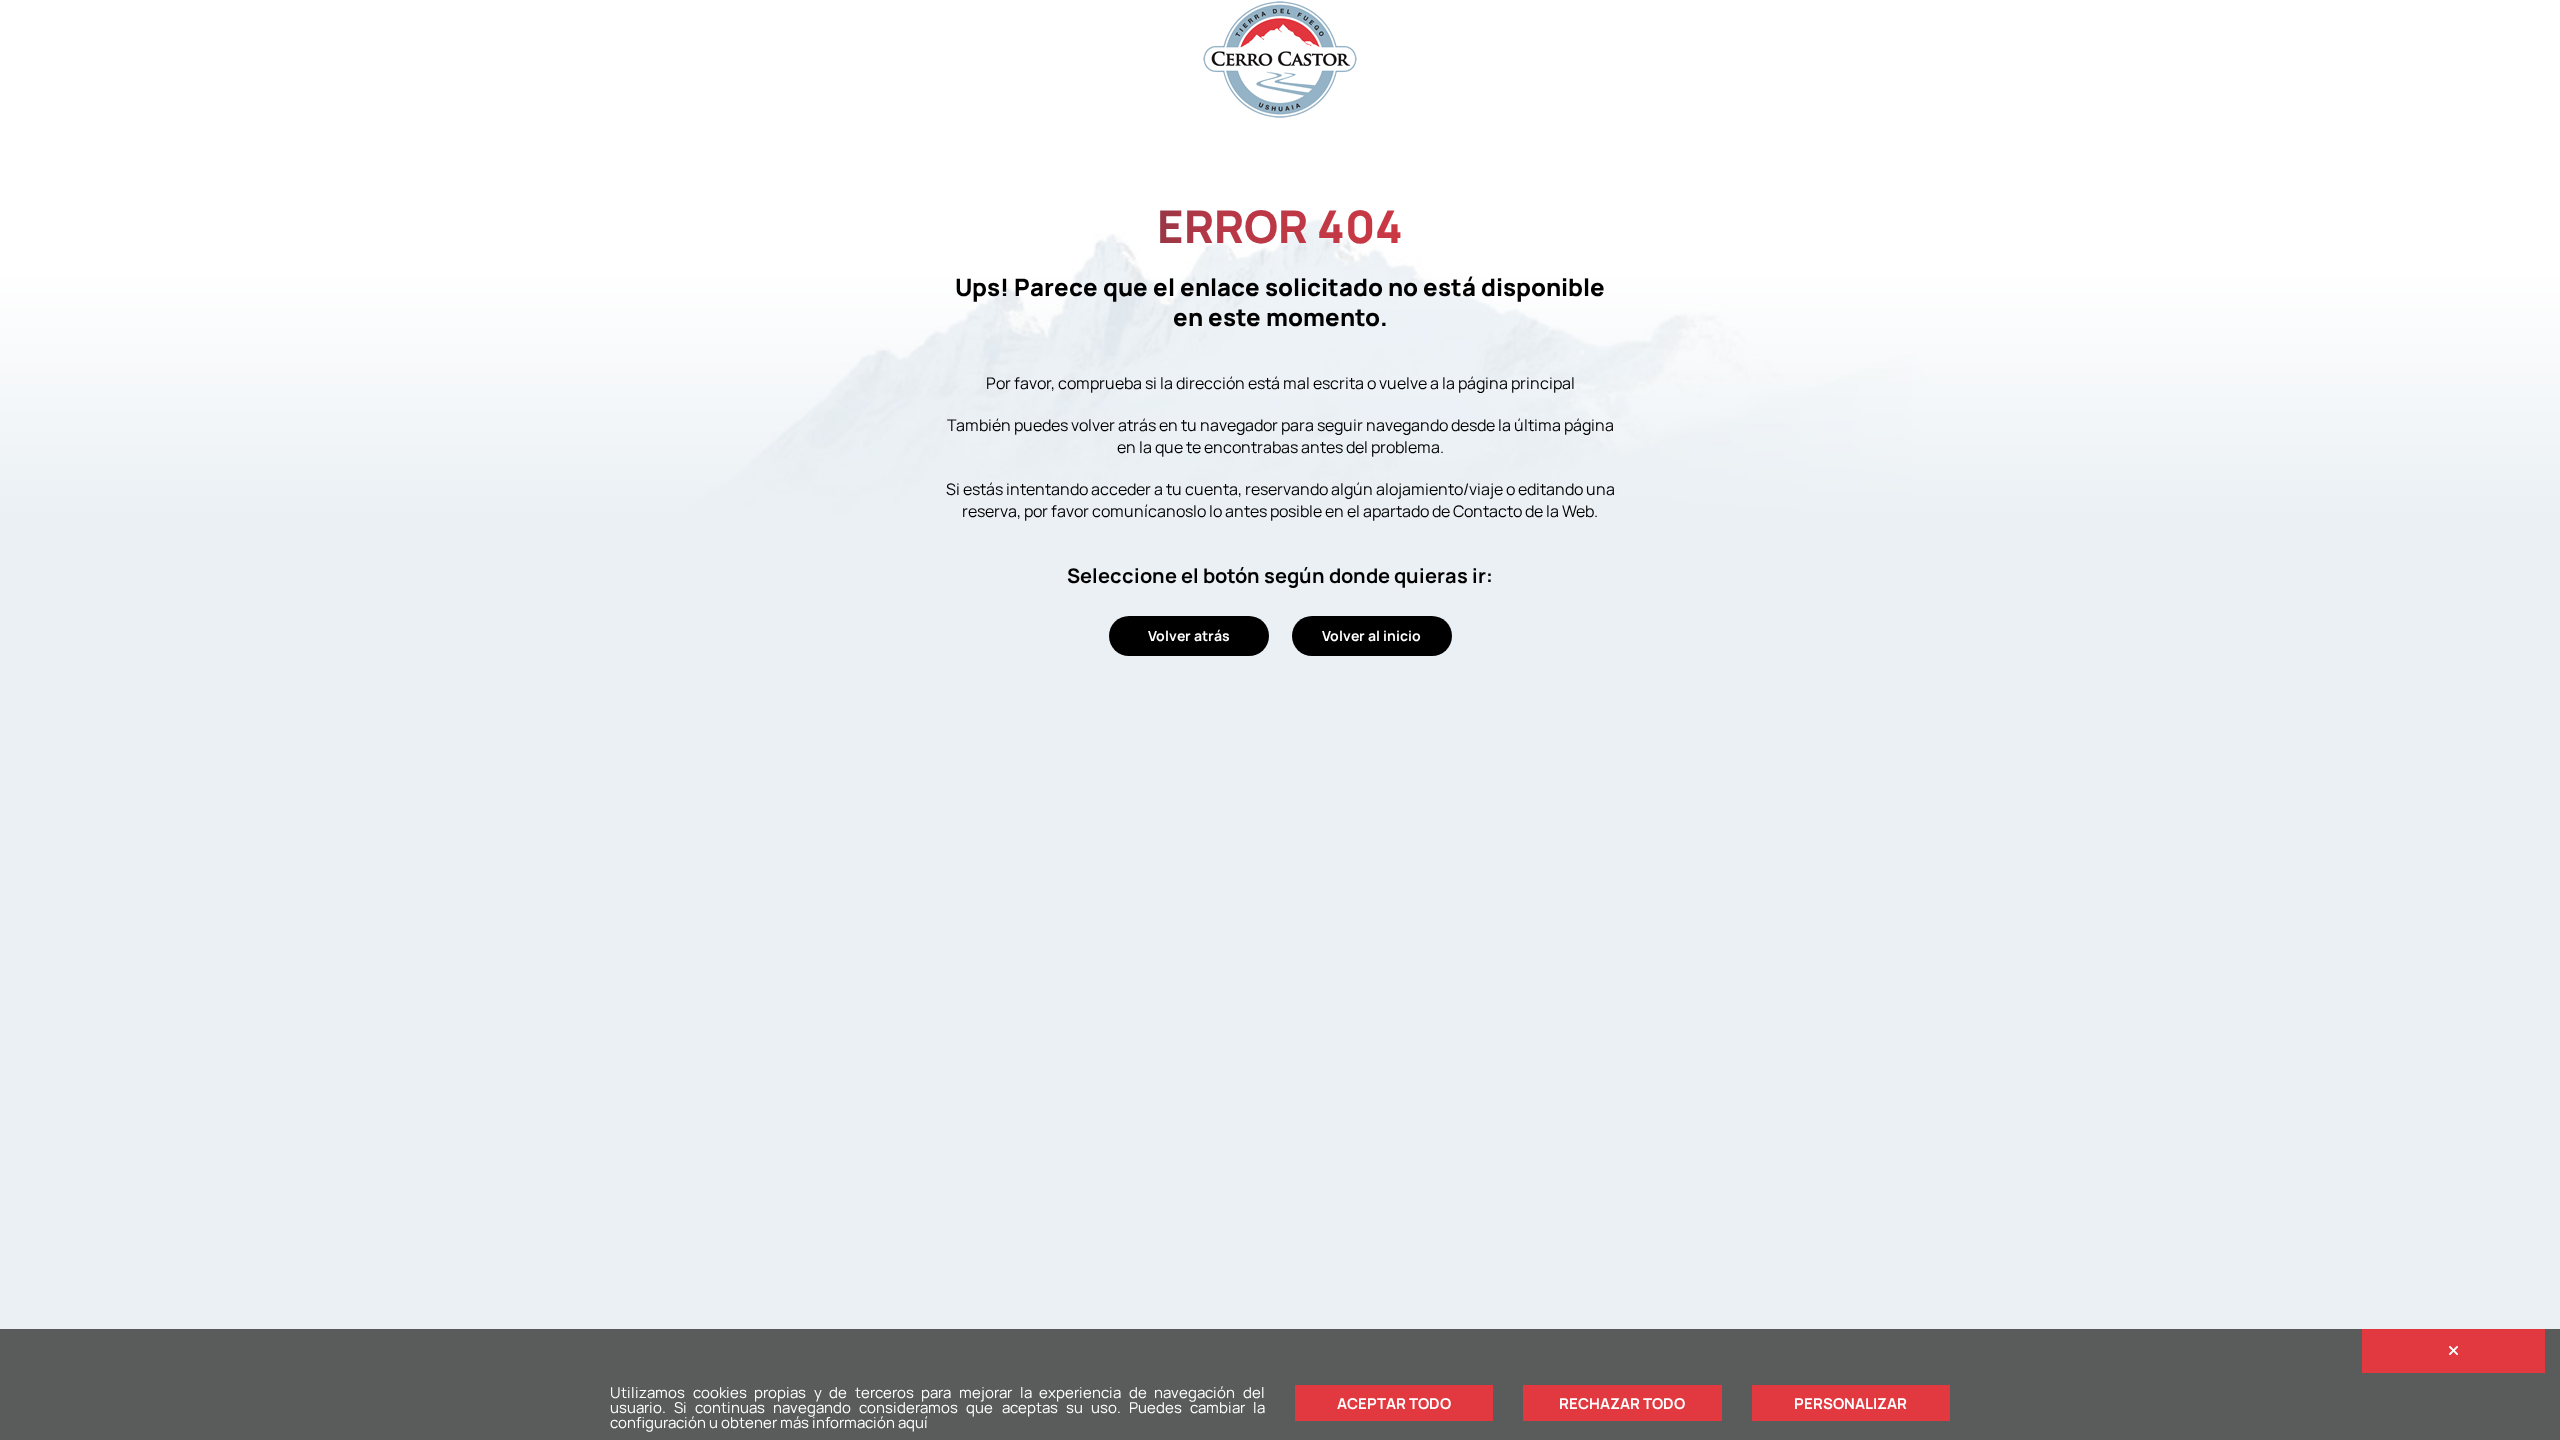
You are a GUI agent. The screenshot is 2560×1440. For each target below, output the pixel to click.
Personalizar (1850, 1403)
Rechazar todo (1622, 1403)
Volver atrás (1189, 635)
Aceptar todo (1394, 1403)
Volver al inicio (1371, 635)
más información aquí (854, 1422)
